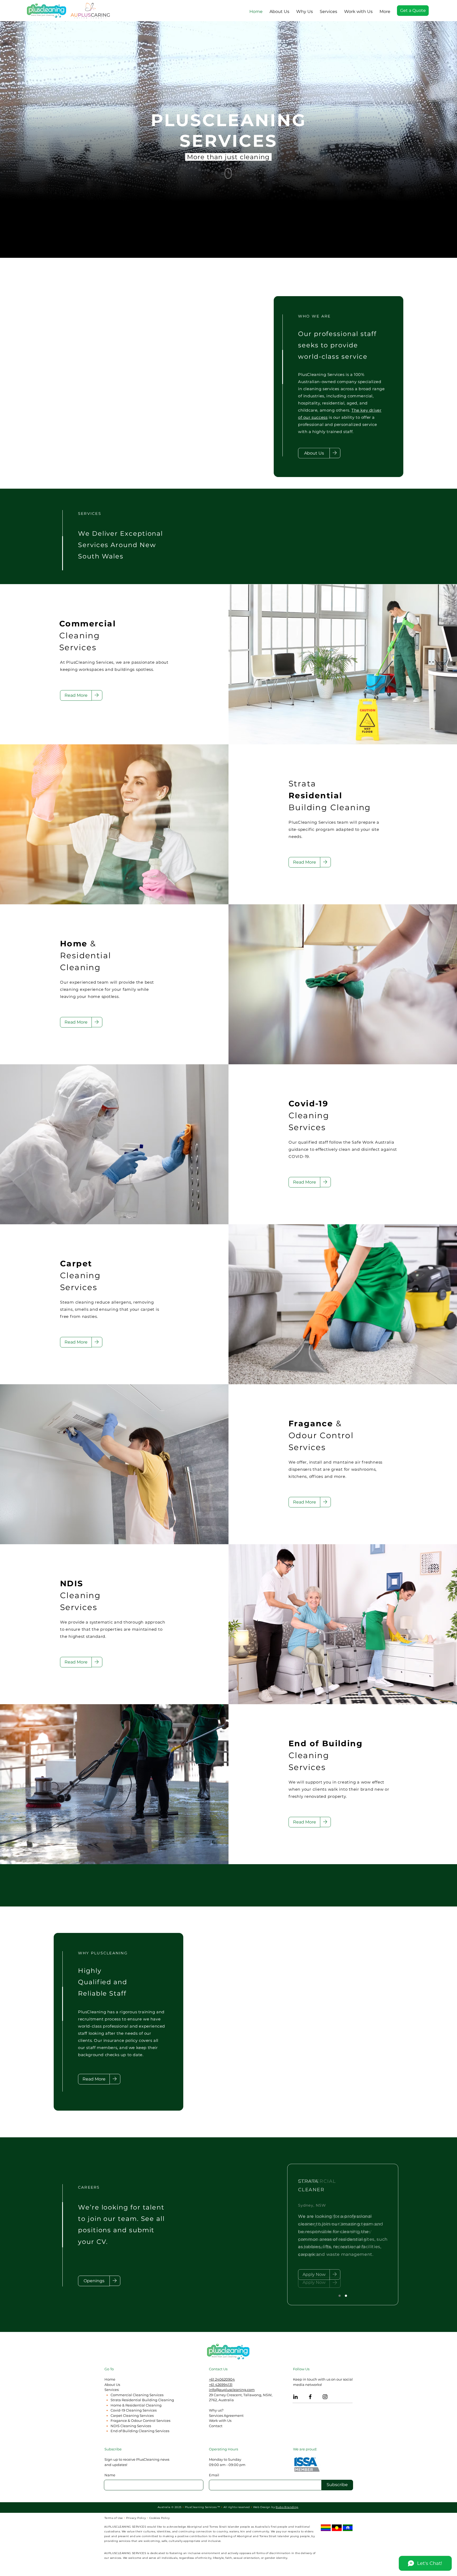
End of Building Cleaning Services (140, 2431)
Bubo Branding (287, 2507)
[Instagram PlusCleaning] (325, 2397)
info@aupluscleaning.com (232, 2390)
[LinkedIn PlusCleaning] (295, 2397)
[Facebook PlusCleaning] (310, 2397)
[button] (328, 9)
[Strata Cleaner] (340, 2296)
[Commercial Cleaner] (346, 2296)
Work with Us (220, 2421)
